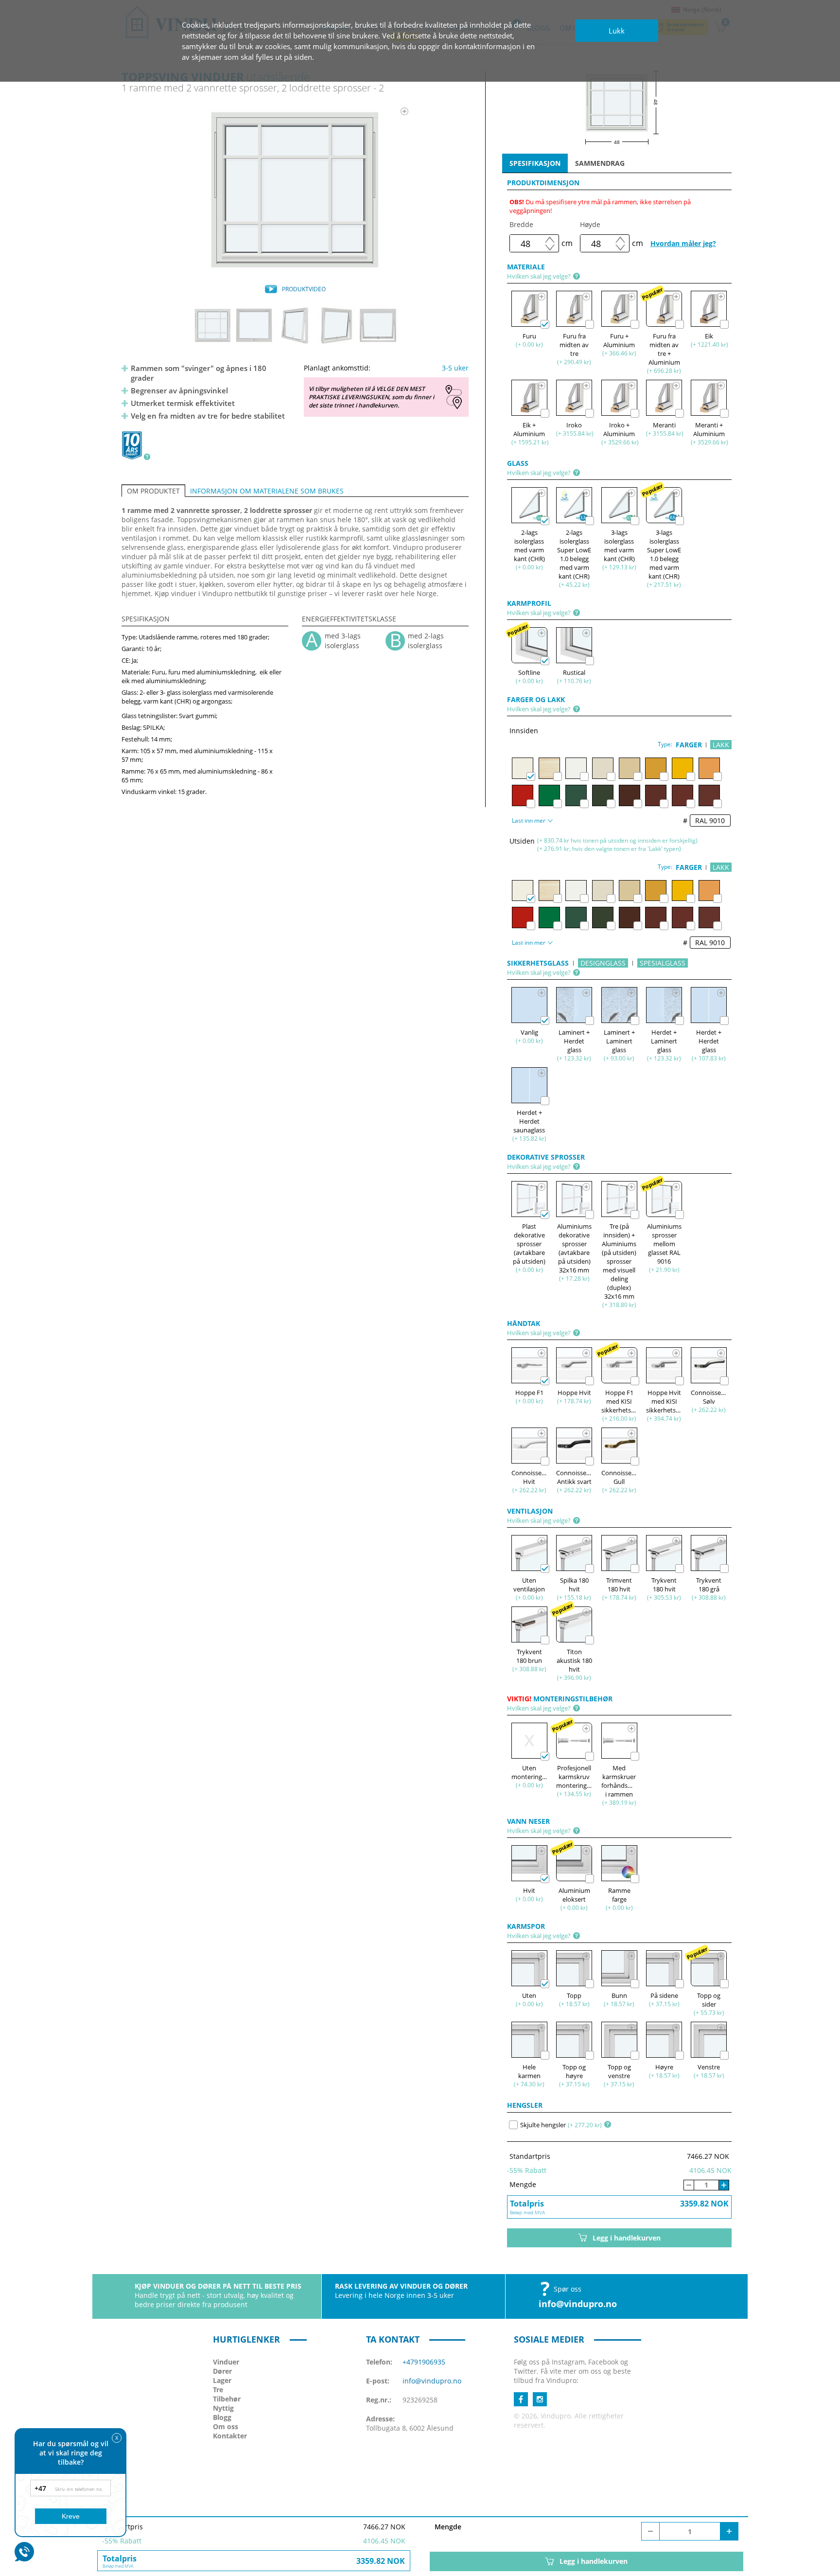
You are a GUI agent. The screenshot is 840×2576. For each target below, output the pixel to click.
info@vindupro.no (578, 2304)
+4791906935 (424, 2362)
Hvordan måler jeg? (683, 243)
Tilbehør (227, 2399)
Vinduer (226, 2362)
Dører (222, 2371)
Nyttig (223, 2408)
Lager (222, 2380)
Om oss (226, 2426)
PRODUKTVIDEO (304, 289)
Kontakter (230, 2436)
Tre (218, 2390)
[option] (295, 190)
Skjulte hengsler (543, 2125)
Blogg (222, 2417)
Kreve (71, 2516)
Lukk (617, 31)
